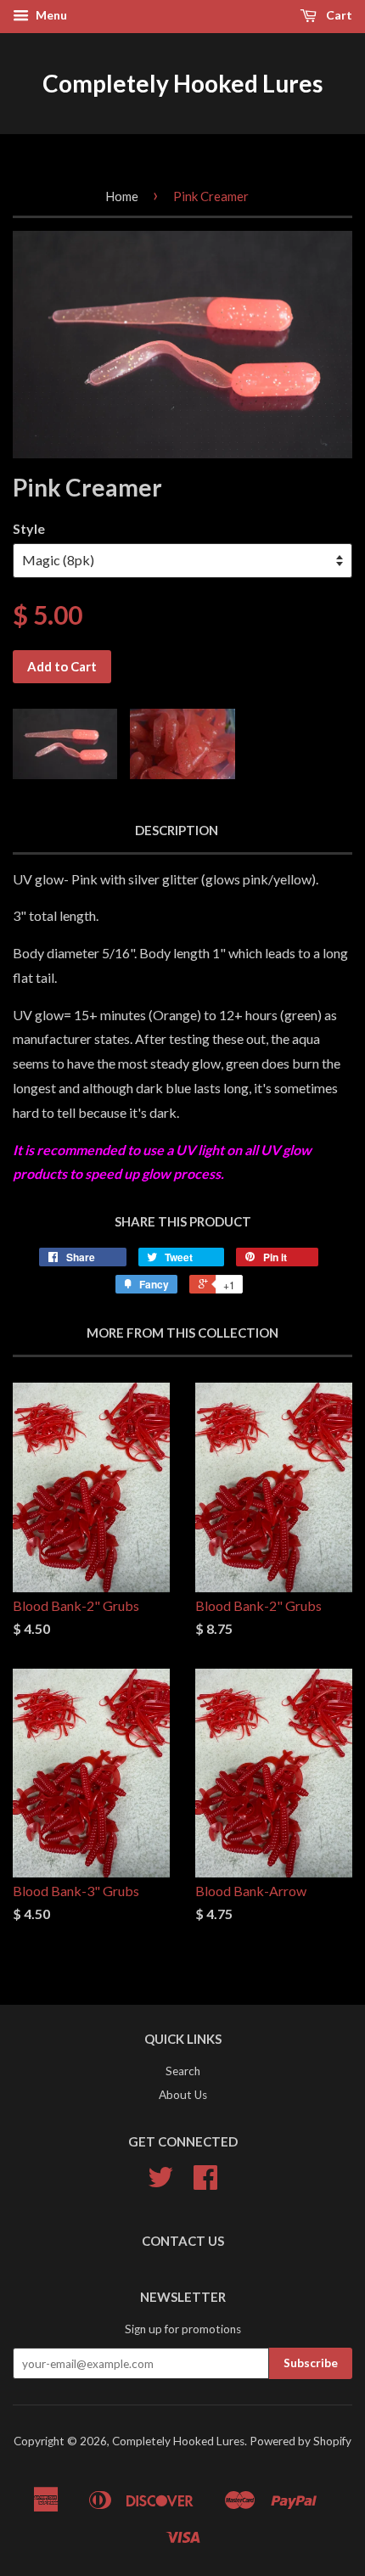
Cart (338, 15)
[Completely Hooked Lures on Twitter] (160, 2183)
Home (122, 196)
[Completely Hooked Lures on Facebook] (205, 2183)
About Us (183, 2095)
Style (29, 528)
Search (183, 2071)
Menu (50, 15)
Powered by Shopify (300, 2441)
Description (177, 830)
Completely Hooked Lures (182, 83)
